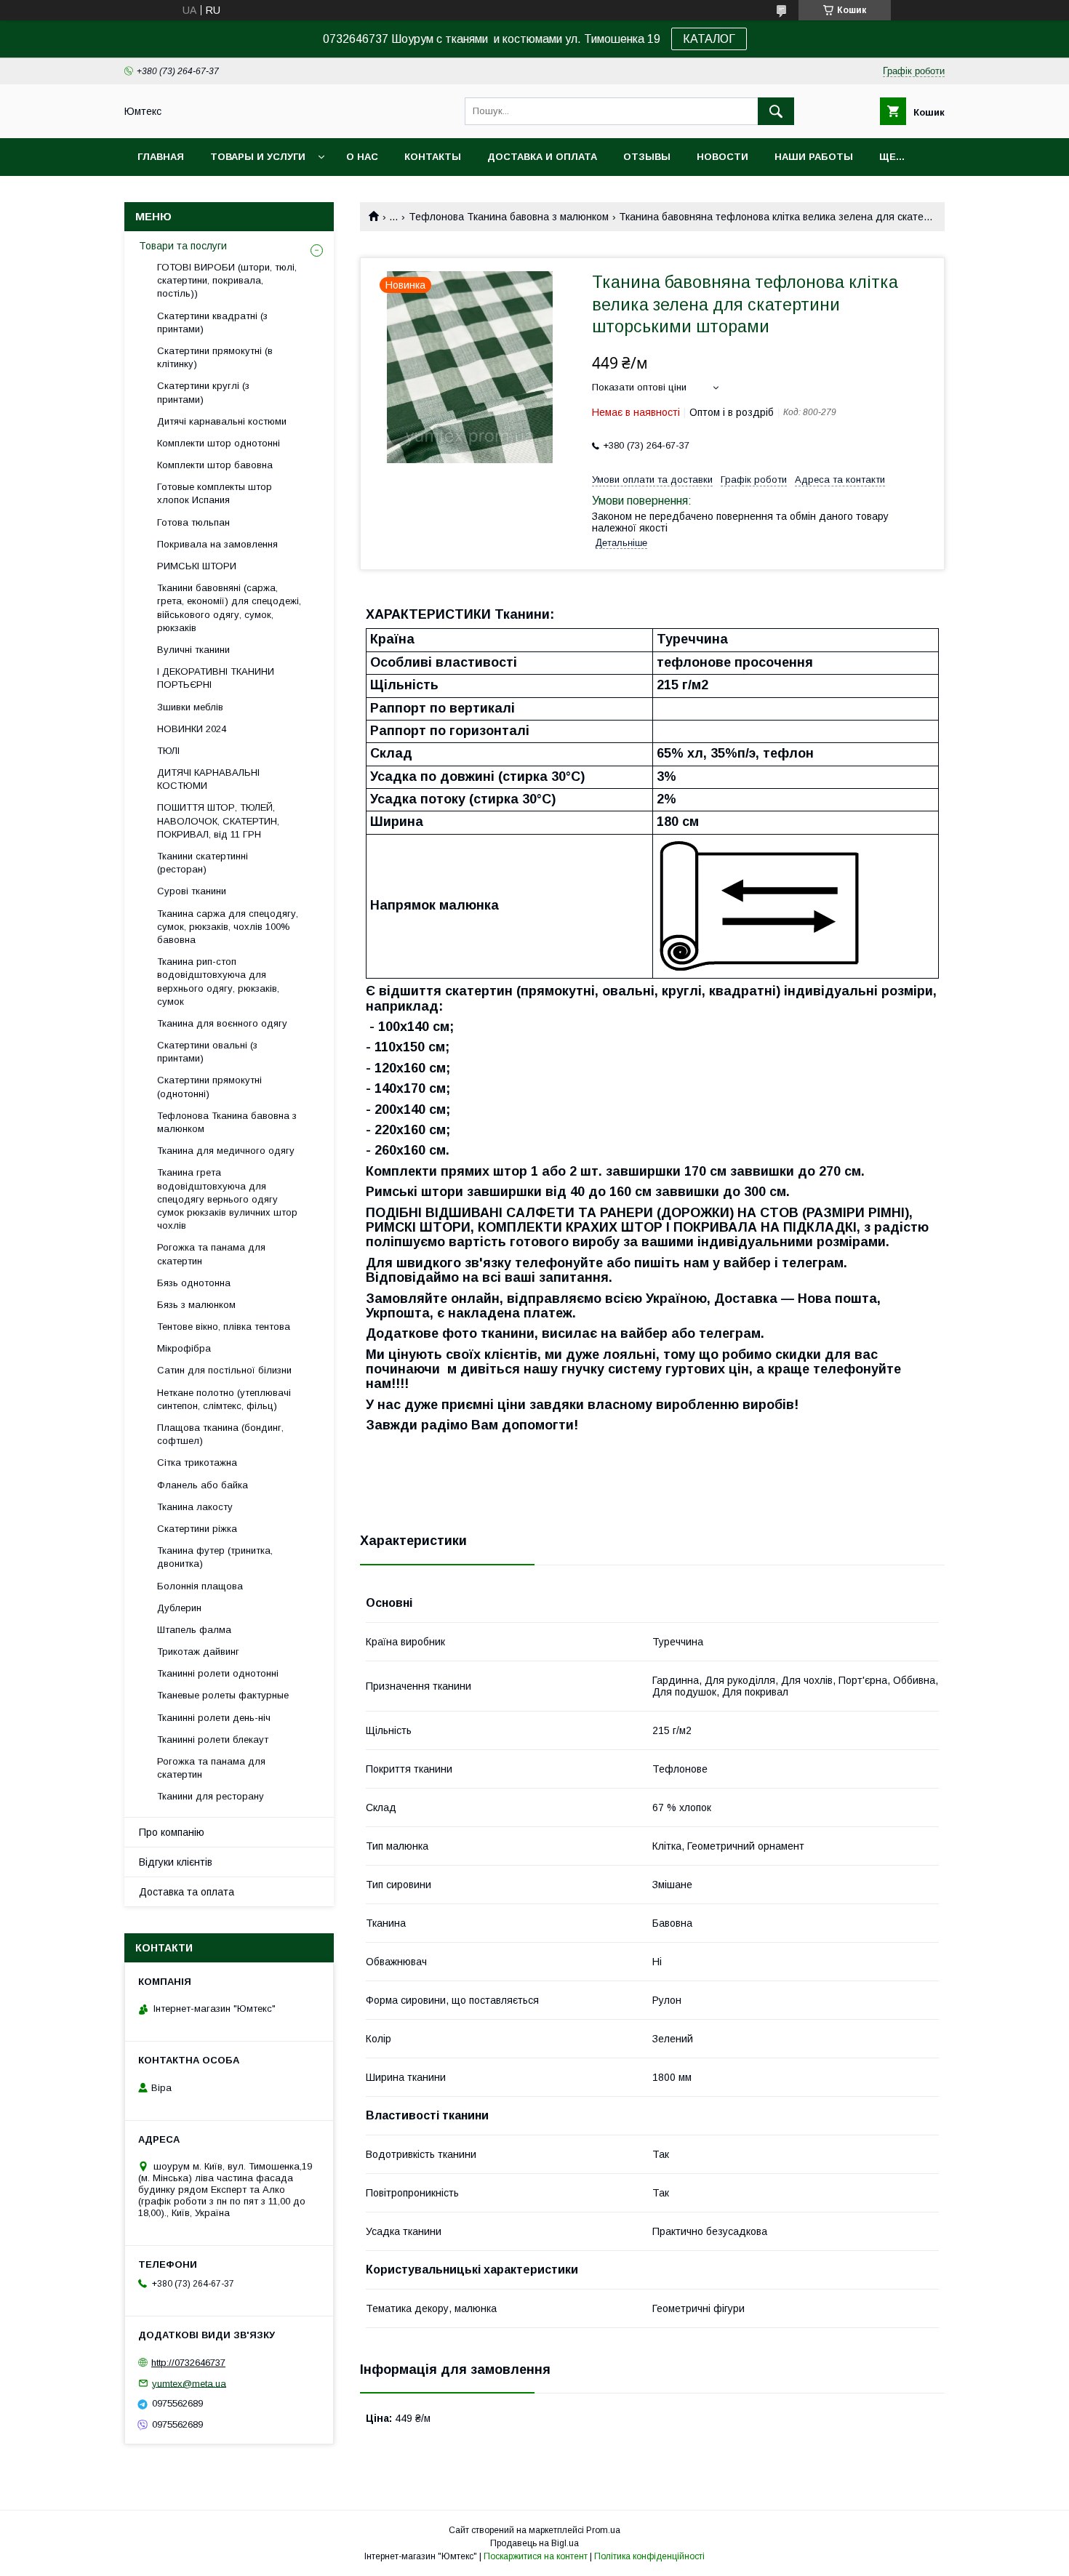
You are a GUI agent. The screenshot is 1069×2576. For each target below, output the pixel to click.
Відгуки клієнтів (176, 1862)
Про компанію (172, 1832)
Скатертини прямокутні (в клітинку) (215, 357)
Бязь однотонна (194, 1283)
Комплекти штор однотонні (219, 443)
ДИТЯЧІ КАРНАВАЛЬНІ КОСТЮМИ (208, 779)
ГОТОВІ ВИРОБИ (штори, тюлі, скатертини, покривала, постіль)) (227, 280)
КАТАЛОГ (709, 39)
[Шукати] (776, 111)
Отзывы (647, 157)
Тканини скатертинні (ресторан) (203, 863)
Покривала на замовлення (217, 544)
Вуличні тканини (193, 650)
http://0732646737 (188, 2363)
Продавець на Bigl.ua (534, 2543)
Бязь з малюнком (196, 1305)
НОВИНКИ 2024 (192, 729)
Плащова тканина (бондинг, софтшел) (220, 1434)
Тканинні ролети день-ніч (214, 1718)
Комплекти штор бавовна (215, 465)
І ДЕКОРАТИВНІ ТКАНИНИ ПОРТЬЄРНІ (216, 678)
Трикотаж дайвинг (198, 1652)
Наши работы (814, 157)
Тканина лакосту (195, 1507)
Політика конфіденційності (649, 2556)
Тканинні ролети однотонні (218, 1673)
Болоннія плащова (200, 1586)
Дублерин (179, 1608)
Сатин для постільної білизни (224, 1370)
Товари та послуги (183, 246)
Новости (722, 157)
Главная (161, 157)
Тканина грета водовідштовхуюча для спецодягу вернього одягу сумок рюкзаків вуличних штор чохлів (227, 1199)
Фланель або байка (203, 1485)
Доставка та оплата (187, 1892)
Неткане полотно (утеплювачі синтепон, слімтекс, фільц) (224, 1399)
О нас (362, 157)
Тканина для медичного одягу (226, 1151)
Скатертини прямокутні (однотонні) (209, 1087)
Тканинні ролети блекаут (213, 1740)
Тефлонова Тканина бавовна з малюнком (509, 217)
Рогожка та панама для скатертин (211, 1254)
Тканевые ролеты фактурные (223, 1695)
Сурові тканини (192, 891)
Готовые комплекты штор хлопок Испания (215, 493)
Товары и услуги (258, 157)
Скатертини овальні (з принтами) (207, 1052)
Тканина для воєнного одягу (222, 1023)
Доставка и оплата (542, 157)
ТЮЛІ (168, 751)
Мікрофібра (184, 1348)
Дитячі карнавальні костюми (222, 421)
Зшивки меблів (190, 707)
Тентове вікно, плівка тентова (224, 1327)
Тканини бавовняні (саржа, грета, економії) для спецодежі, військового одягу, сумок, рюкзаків (229, 608)
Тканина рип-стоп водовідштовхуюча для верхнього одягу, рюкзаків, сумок (218, 982)
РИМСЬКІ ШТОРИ (197, 566)
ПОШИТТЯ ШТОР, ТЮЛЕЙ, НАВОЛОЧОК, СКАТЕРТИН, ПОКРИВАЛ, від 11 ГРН (218, 820)
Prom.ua (603, 2530)
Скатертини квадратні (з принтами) (212, 322)
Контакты (433, 157)
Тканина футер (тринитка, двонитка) (215, 1557)
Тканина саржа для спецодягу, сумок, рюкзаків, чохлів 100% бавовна (228, 927)
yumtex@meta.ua (189, 2383)
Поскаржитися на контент (536, 2556)
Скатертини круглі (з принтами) (203, 392)
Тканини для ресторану (211, 1796)
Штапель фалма (194, 1630)
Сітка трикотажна (197, 1462)
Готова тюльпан (193, 522)
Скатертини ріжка (197, 1529)
